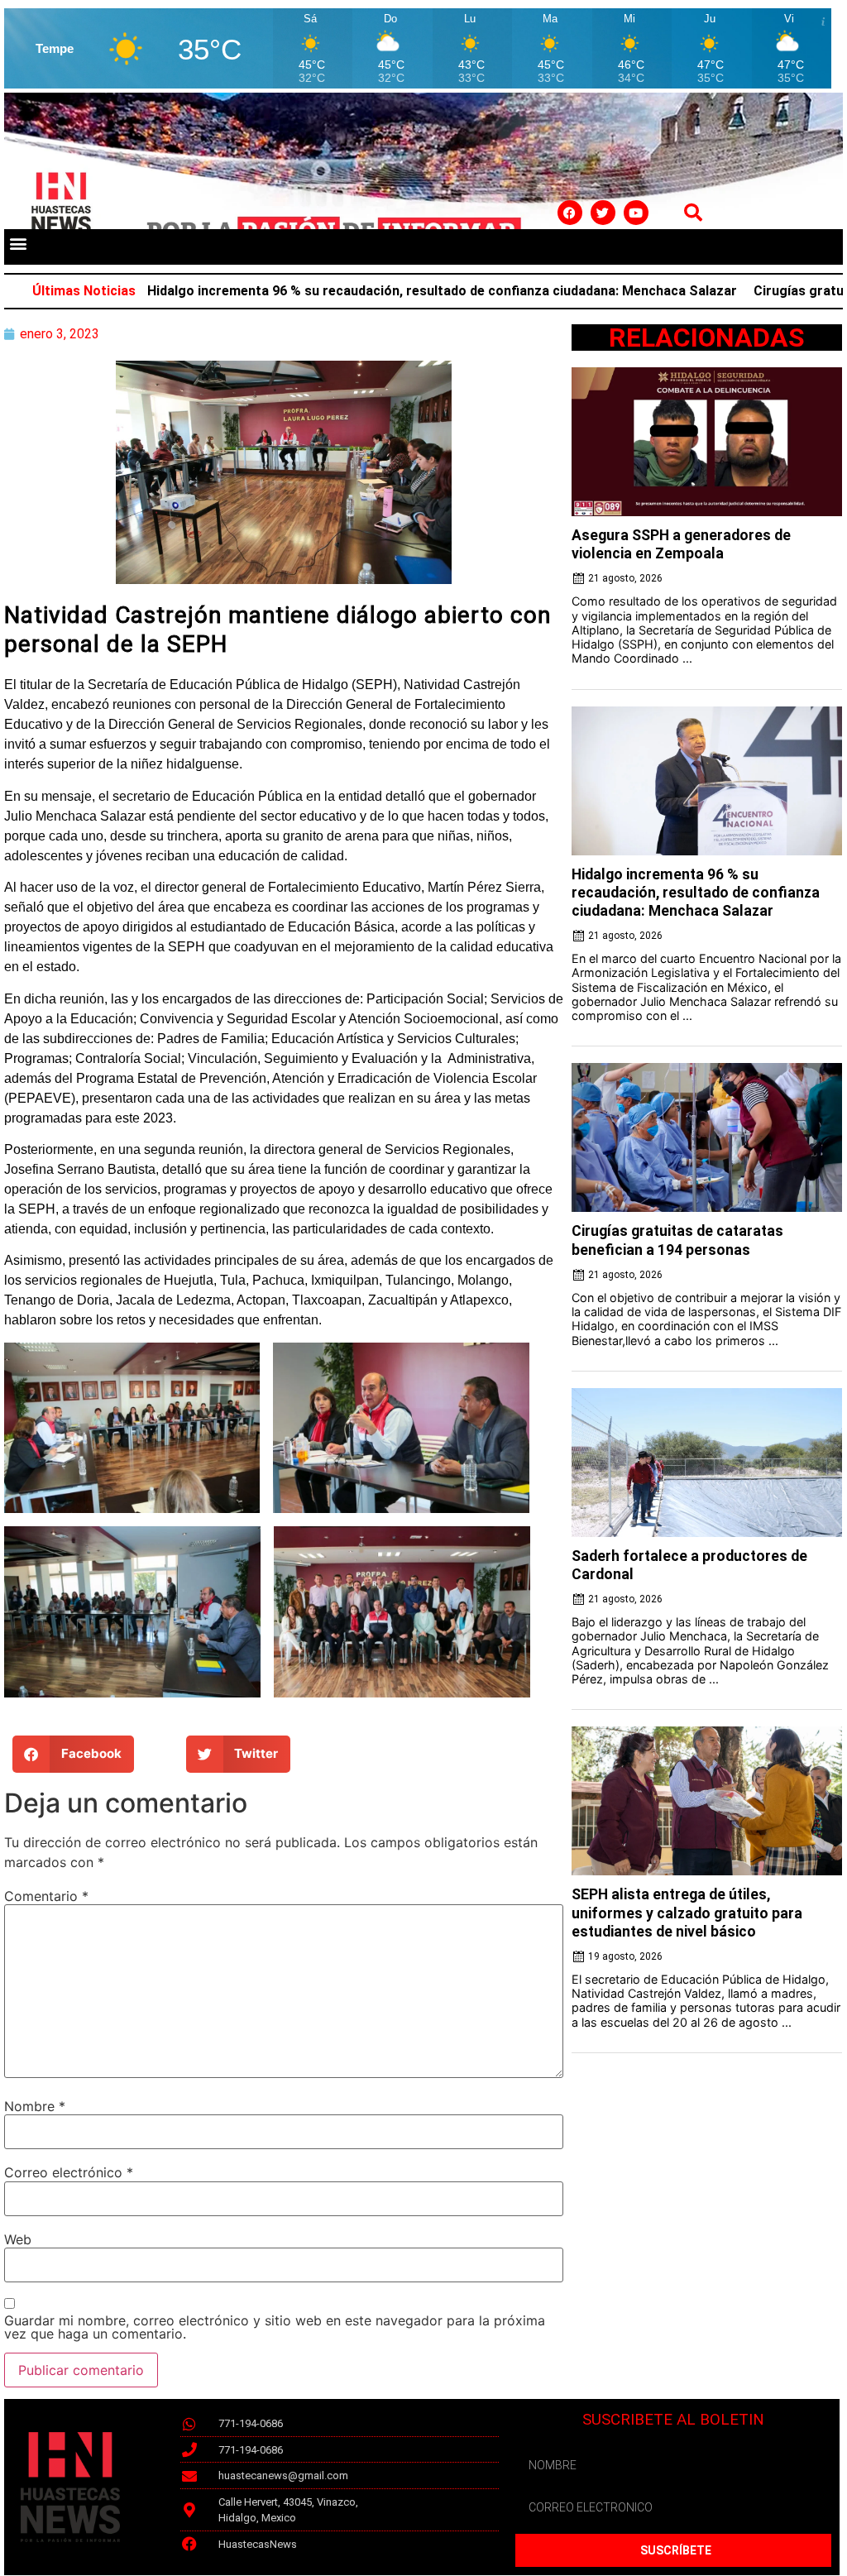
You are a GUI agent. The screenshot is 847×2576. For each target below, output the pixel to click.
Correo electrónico (69, 2172)
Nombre (35, 2106)
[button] (18, 243)
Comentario (46, 1896)
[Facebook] (570, 213)
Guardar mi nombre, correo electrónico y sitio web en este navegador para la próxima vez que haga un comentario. (275, 2327)
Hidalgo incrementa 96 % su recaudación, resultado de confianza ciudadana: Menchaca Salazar (369, 291)
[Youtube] (636, 213)
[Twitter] (603, 213)
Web (18, 2239)
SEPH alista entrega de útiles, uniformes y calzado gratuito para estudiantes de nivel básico (687, 1913)
